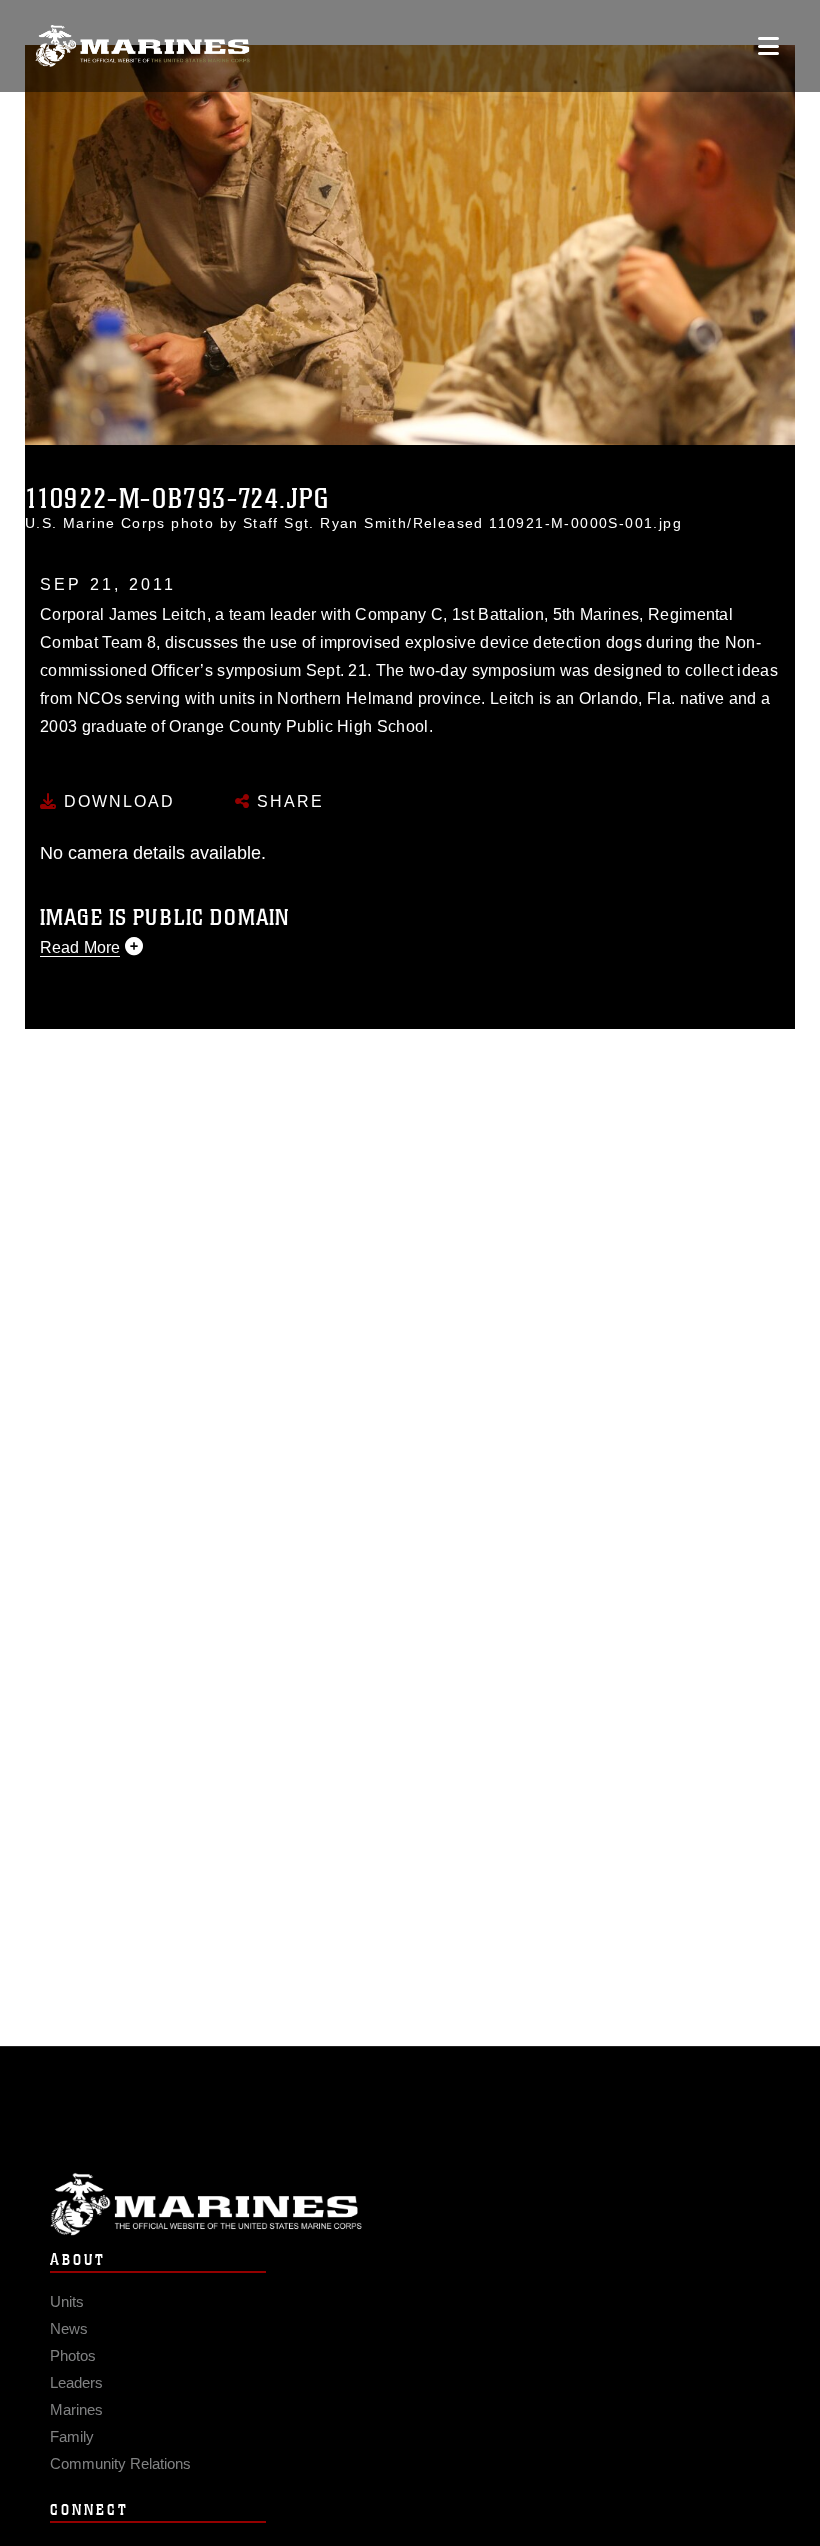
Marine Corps (410, 2204)
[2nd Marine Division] (142, 46)
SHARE (287, 801)
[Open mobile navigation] (768, 46)
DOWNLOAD (116, 801)
